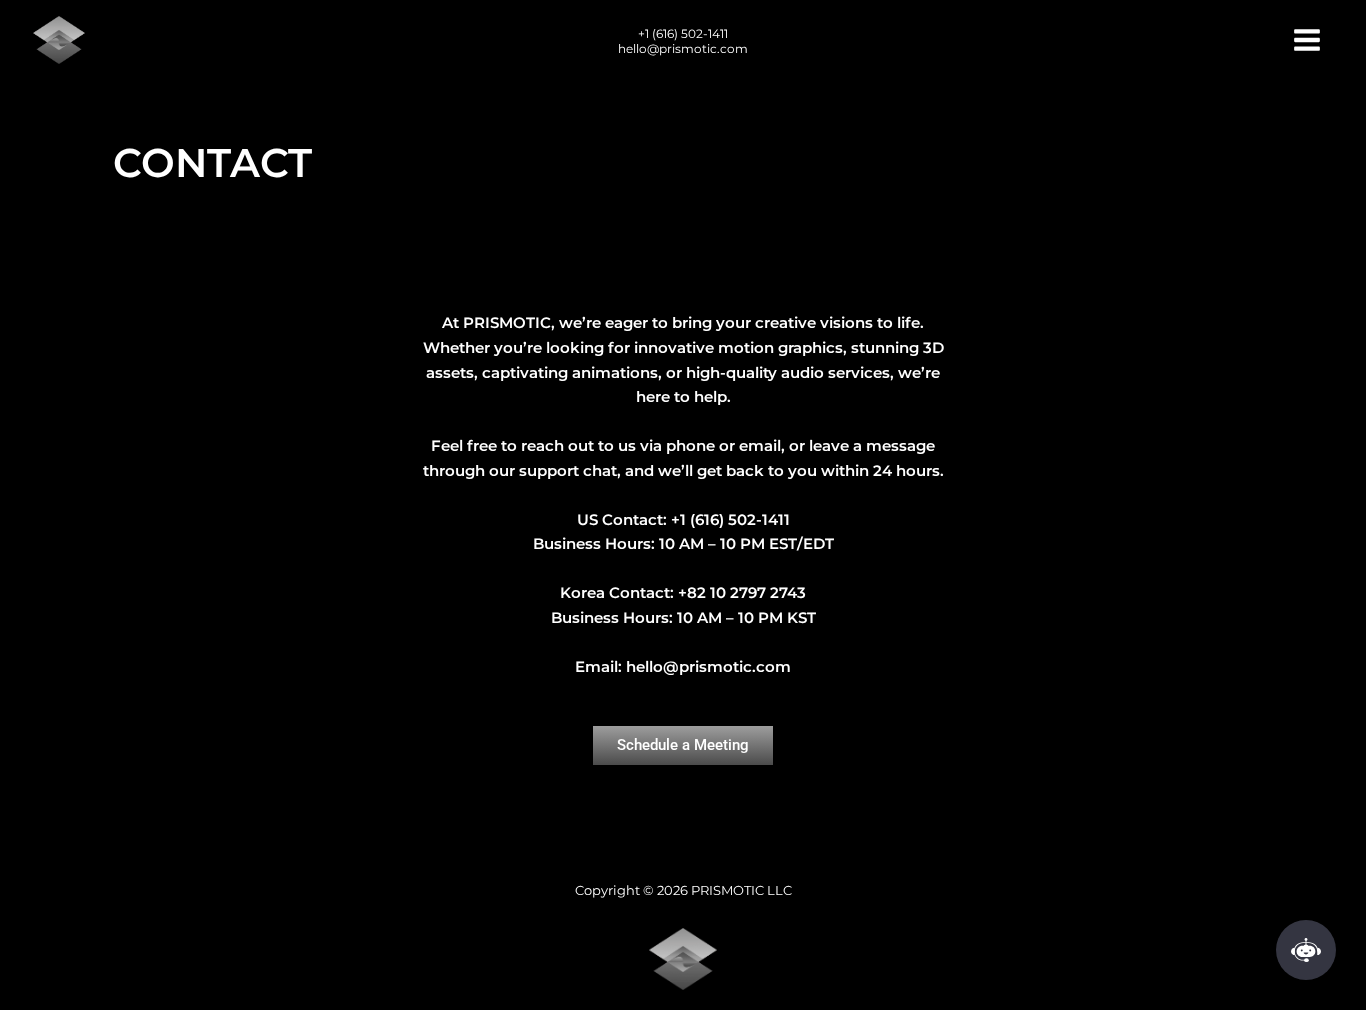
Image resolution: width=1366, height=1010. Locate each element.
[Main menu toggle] (1307, 39)
